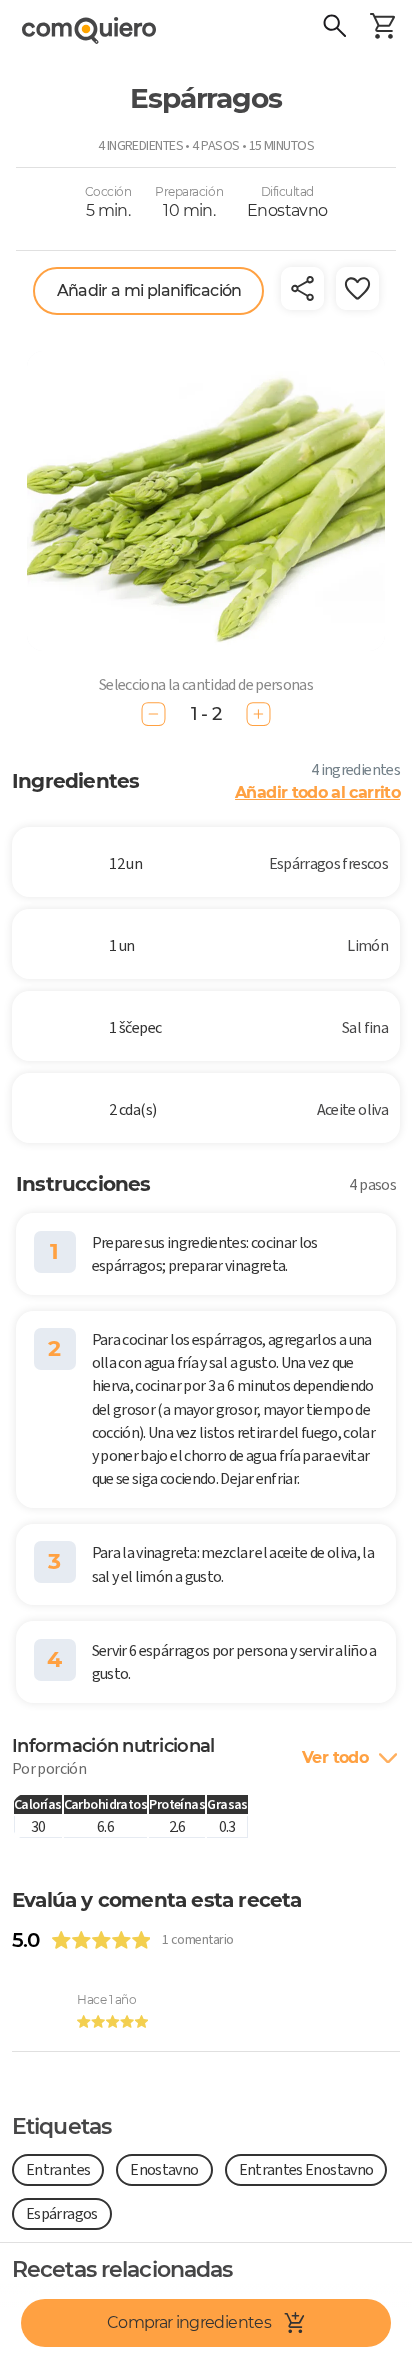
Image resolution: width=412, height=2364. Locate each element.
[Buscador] (334, 28)
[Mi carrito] (382, 28)
